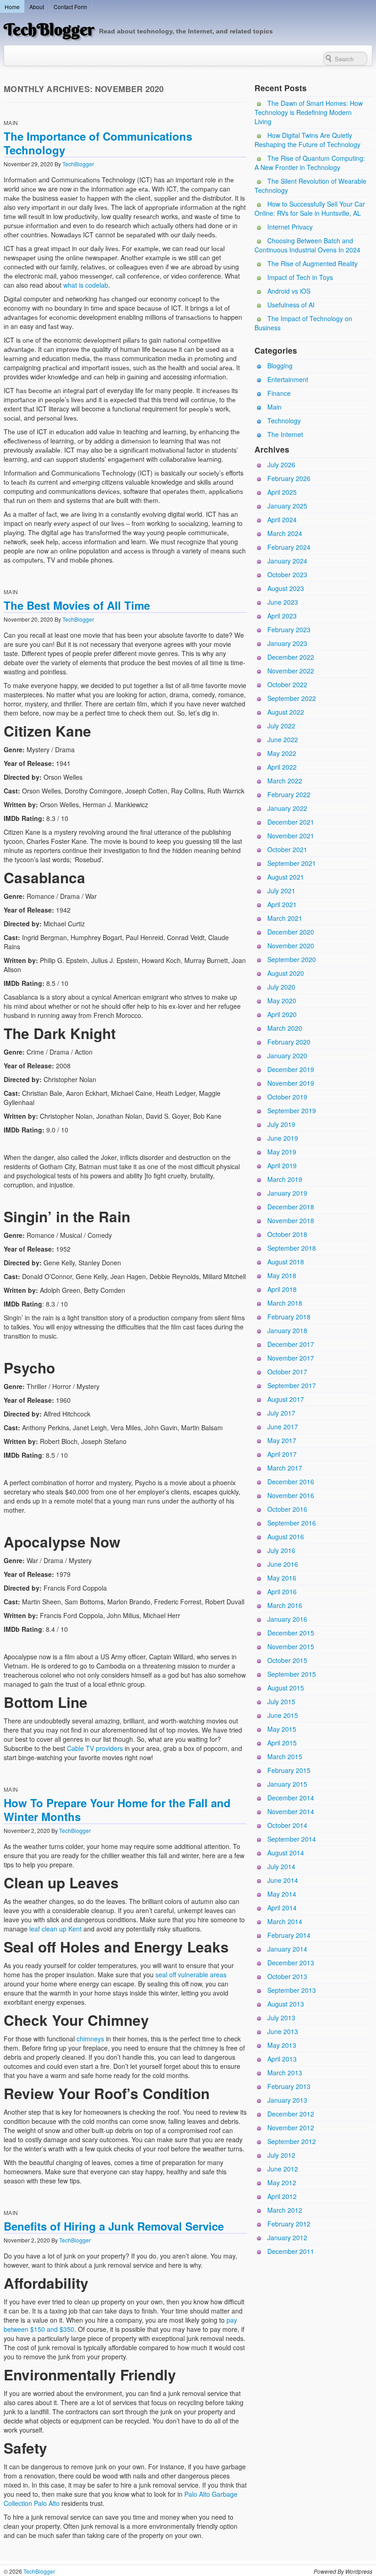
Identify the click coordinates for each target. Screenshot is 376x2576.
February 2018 (289, 1317)
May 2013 (282, 2045)
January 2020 (287, 1056)
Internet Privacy (290, 227)
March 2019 (285, 1179)
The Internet (285, 434)
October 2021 (287, 849)
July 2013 (281, 2018)
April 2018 (282, 1289)
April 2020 (282, 1014)
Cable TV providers (95, 1748)
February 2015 (289, 1770)
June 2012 (283, 2169)
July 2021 (281, 891)
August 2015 (286, 1688)
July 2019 (281, 1124)
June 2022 (283, 739)
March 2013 (285, 2073)
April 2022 (282, 767)
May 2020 (282, 1001)
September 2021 (292, 863)
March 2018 (285, 1303)
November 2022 (291, 671)
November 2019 (291, 1083)
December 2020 (291, 932)
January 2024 (287, 561)
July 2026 (281, 465)
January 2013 (287, 2100)
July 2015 (281, 1701)
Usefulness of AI (291, 305)
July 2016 (281, 1550)
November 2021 (291, 836)
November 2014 (291, 1811)
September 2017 (292, 1385)
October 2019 (287, 1097)
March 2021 (285, 918)
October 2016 (287, 1509)
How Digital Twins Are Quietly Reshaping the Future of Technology (307, 140)
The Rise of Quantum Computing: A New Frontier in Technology (310, 163)
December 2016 (291, 1482)
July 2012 (281, 2155)
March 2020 (285, 1028)
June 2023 (283, 602)
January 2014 (287, 1949)
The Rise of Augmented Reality (312, 263)
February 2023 (289, 629)
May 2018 (282, 1275)
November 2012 (291, 2128)
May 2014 (282, 1894)
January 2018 (287, 1330)
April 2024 (282, 520)
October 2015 (287, 1660)
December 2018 (291, 1207)
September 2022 (292, 698)
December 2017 (291, 1344)
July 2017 (281, 1413)
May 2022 (282, 753)
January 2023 (287, 643)
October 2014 (287, 1825)
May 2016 (282, 1578)
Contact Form (70, 7)
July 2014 (281, 1866)
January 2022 (287, 808)
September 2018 (292, 1248)
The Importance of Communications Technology (98, 143)
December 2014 (291, 1798)
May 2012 (282, 2182)
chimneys (90, 2039)
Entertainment (288, 379)
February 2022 (289, 794)
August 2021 (286, 877)
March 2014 (285, 1921)
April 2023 (282, 616)
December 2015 (291, 1633)
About (37, 7)
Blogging (280, 366)
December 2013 (291, 1963)
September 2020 (292, 959)
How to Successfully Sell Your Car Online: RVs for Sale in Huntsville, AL (310, 208)
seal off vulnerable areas (191, 1974)
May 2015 (282, 1729)
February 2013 (289, 2086)
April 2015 (282, 1743)
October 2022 (287, 684)
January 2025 (287, 506)
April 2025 (282, 492)
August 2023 (286, 588)
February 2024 (289, 547)
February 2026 (289, 478)
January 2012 (287, 2237)
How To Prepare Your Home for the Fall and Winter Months (117, 1810)
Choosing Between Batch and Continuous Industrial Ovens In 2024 (307, 245)
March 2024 (285, 533)
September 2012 (292, 2141)
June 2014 (283, 1880)
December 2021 (291, 822)
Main (11, 123)
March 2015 (285, 1756)
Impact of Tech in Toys (300, 277)
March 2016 (285, 1605)
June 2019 (283, 1138)
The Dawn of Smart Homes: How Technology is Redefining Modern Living (309, 112)
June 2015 (283, 1715)
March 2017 (285, 1468)
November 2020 (291, 946)
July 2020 (281, 987)
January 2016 (287, 1619)
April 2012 (282, 2196)
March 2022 (285, 781)
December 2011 (291, 2251)
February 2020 (289, 1042)
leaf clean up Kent (55, 1929)
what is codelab (86, 285)
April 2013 (282, 2059)
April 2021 (282, 904)
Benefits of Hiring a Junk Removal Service (114, 2226)
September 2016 (292, 1523)
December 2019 (291, 1069)
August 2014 (286, 1853)
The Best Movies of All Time (77, 605)
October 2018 (287, 1234)
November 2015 (291, 1646)
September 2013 (292, 1990)
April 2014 (282, 1908)
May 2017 (282, 1440)
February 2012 (289, 2224)
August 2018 (286, 1262)
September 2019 (292, 1110)
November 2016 (291, 1495)
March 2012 (285, 2210)
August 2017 (286, 1399)
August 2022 (286, 712)
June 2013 (283, 2031)
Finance (279, 393)
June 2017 (283, 1427)
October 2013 (287, 1976)
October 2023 (287, 574)
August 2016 (286, 1537)
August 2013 (286, 2004)
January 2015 (287, 1784)
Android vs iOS (289, 291)
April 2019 (282, 1165)
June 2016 (283, 1564)
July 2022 (281, 726)
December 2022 (291, 657)
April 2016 (282, 1592)
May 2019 (282, 1152)
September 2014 (292, 1839)
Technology (284, 421)
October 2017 (287, 1372)
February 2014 (289, 1935)
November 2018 (291, 1220)
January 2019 (287, 1193)
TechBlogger (49, 29)
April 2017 (282, 1454)
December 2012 (291, 2114)
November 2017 (291, 1358)
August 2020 (286, 973)
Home (12, 7)
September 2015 (292, 1674)
